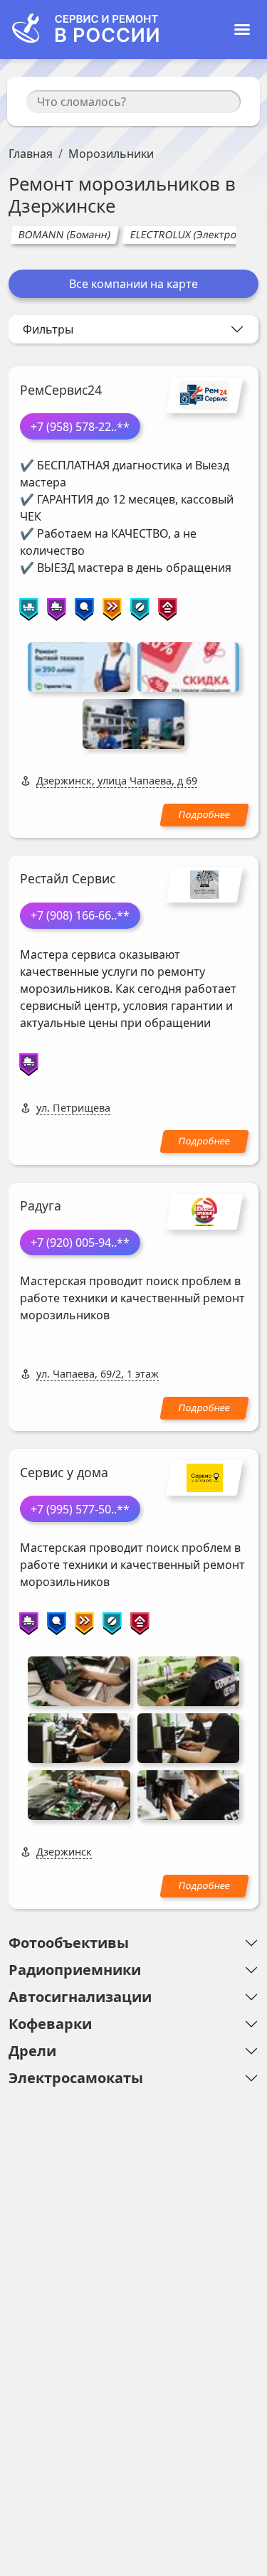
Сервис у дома (64, 1472)
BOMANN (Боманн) (64, 234)
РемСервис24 (61, 390)
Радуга (41, 1205)
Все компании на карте (133, 284)
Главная (31, 154)
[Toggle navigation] (242, 30)
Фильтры (48, 329)
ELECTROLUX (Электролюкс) (197, 234)
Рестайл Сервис (68, 878)
